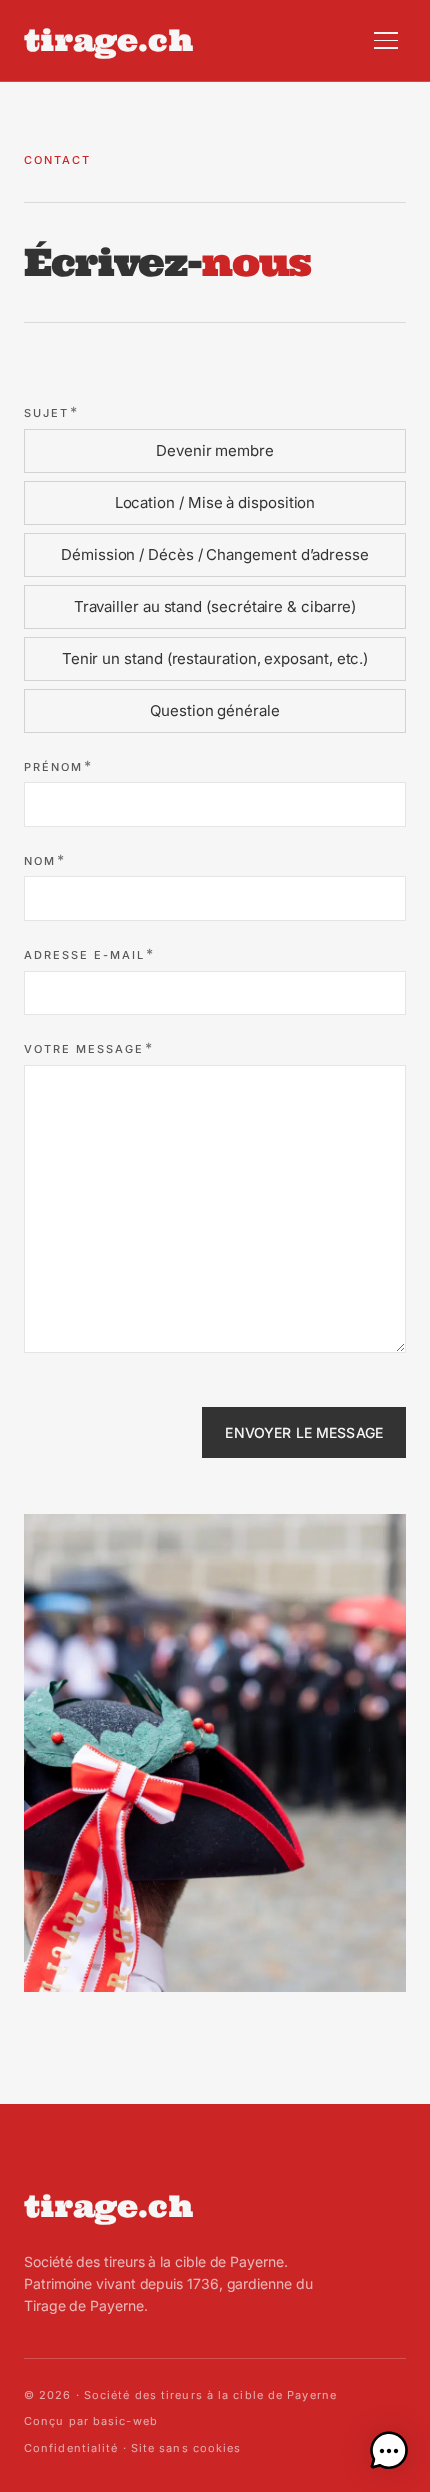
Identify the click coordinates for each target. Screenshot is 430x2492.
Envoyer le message (304, 1432)
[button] (389, 2451)
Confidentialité (71, 2448)
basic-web (125, 2421)
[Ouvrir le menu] (386, 40)
